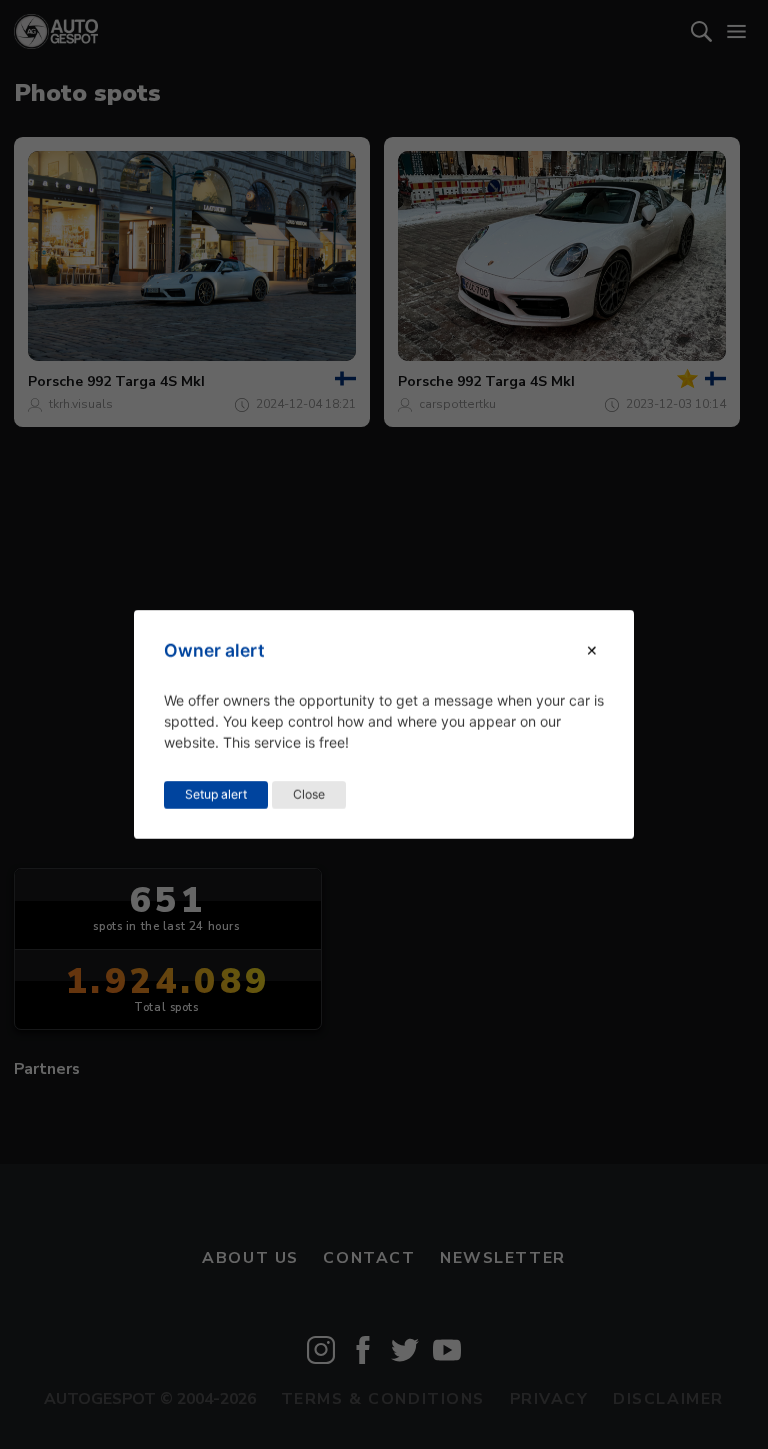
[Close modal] (592, 650)
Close (309, 794)
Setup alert (216, 794)
